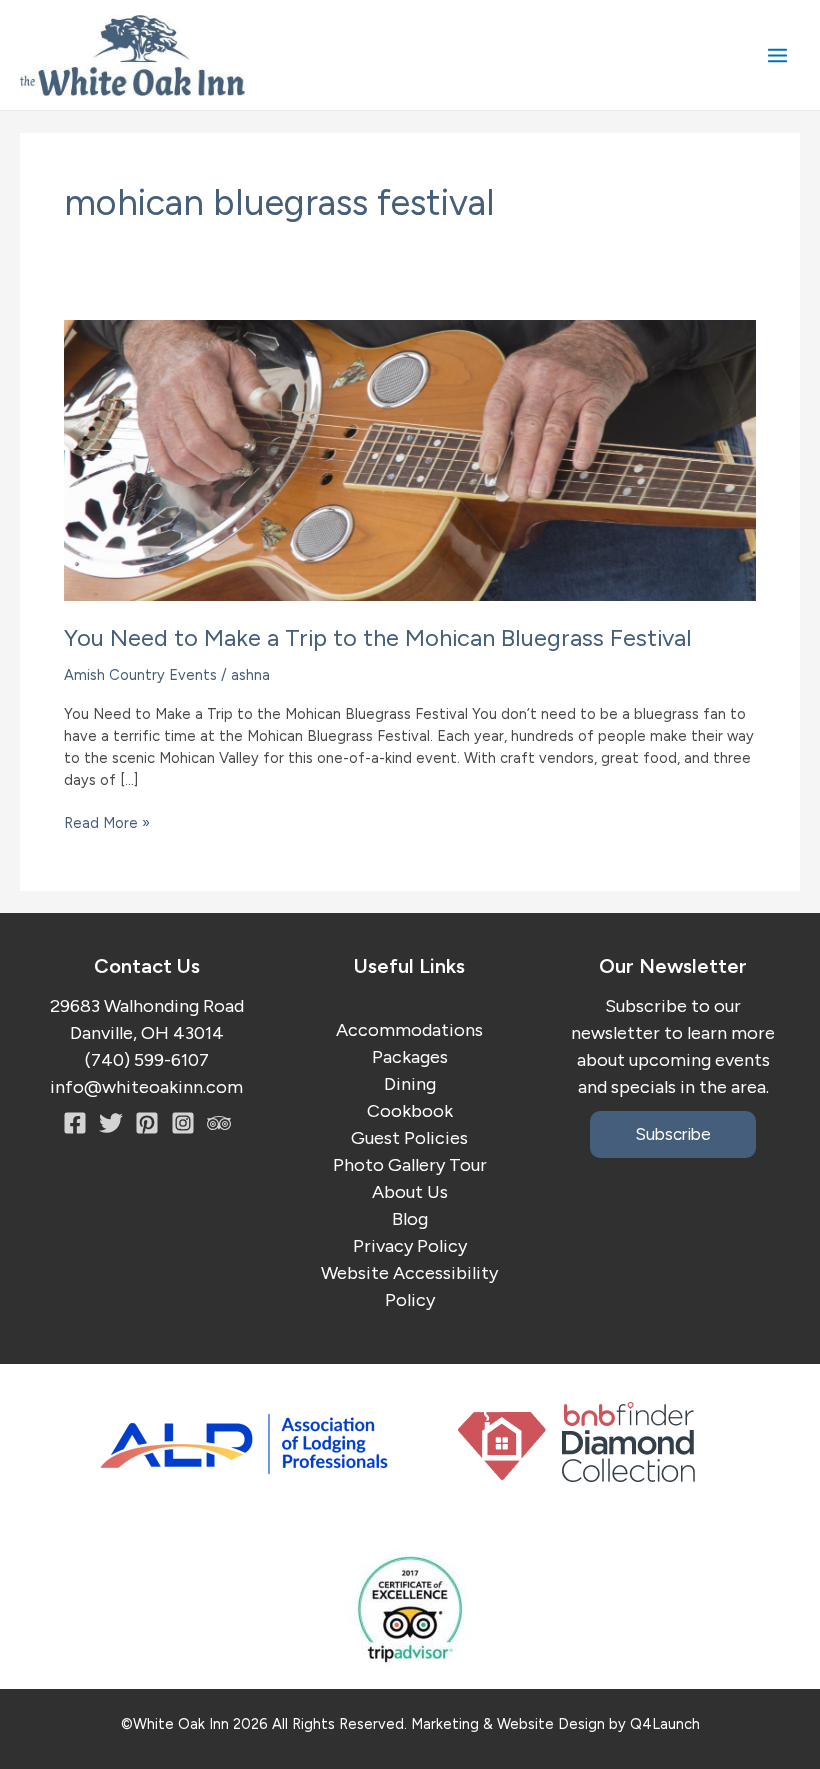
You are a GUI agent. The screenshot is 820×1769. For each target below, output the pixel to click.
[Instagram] (147, 1123)
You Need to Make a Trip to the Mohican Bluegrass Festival (378, 637)
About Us (410, 1192)
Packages (410, 1057)
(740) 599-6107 (147, 1060)
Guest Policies (409, 1138)
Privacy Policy (410, 1246)
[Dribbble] (219, 1123)
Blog (410, 1219)
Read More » (107, 824)
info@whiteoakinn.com (146, 1087)
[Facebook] (75, 1123)
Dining (410, 1084)
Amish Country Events (140, 675)
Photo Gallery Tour (410, 1165)
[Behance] (183, 1123)
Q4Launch (665, 1724)
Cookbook (410, 1111)
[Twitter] (111, 1123)
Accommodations (409, 1030)
